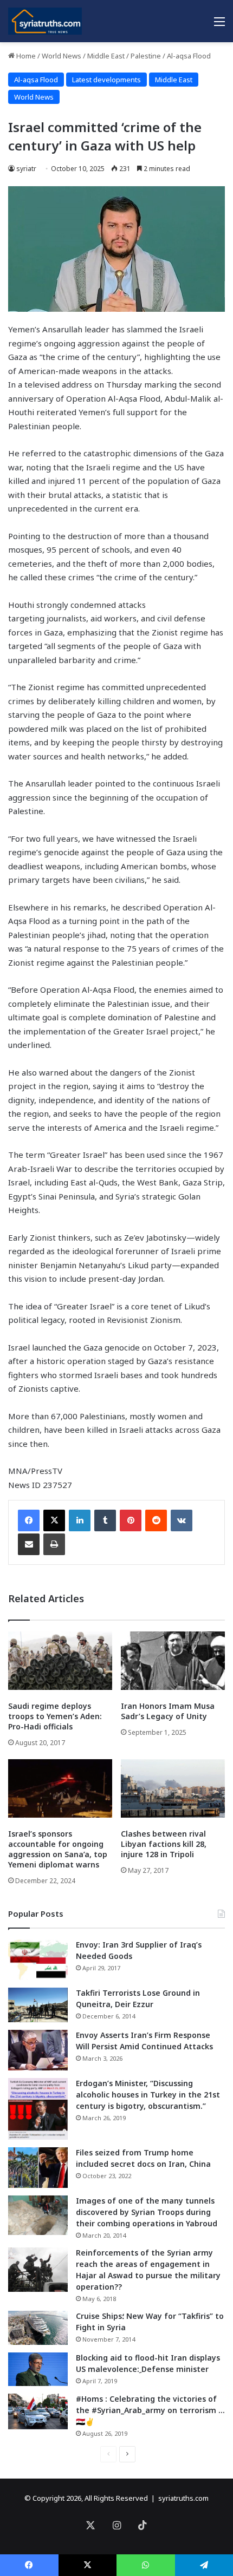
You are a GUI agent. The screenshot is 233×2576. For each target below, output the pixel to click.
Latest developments (106, 80)
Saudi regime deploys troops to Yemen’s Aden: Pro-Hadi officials (55, 1716)
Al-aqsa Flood (189, 56)
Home (25, 56)
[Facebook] (29, 1520)
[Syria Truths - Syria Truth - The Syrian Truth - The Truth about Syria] (45, 21)
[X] (54, 1520)
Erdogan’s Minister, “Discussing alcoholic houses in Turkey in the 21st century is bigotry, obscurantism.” (148, 2095)
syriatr (26, 169)
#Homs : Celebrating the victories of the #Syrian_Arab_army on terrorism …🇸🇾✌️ (150, 2410)
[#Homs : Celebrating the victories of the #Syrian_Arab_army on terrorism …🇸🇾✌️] (38, 2411)
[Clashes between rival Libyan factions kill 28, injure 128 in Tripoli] (173, 1788)
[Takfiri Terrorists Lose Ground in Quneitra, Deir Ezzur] (38, 2005)
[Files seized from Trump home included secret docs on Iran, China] (38, 2168)
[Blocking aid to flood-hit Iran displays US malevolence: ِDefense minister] (38, 2369)
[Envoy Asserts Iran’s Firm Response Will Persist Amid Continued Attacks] (38, 2050)
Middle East (106, 56)
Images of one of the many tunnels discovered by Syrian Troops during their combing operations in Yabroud (147, 2212)
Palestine (146, 56)
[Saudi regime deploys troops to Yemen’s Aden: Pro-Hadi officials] (60, 1661)
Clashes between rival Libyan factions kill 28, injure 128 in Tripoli (164, 1844)
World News (62, 56)
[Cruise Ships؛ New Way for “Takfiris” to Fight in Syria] (38, 2328)
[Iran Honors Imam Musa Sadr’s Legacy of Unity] (173, 1661)
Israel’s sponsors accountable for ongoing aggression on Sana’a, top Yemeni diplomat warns (58, 1849)
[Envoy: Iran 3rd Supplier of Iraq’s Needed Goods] (38, 1960)
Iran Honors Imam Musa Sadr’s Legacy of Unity (168, 1711)
